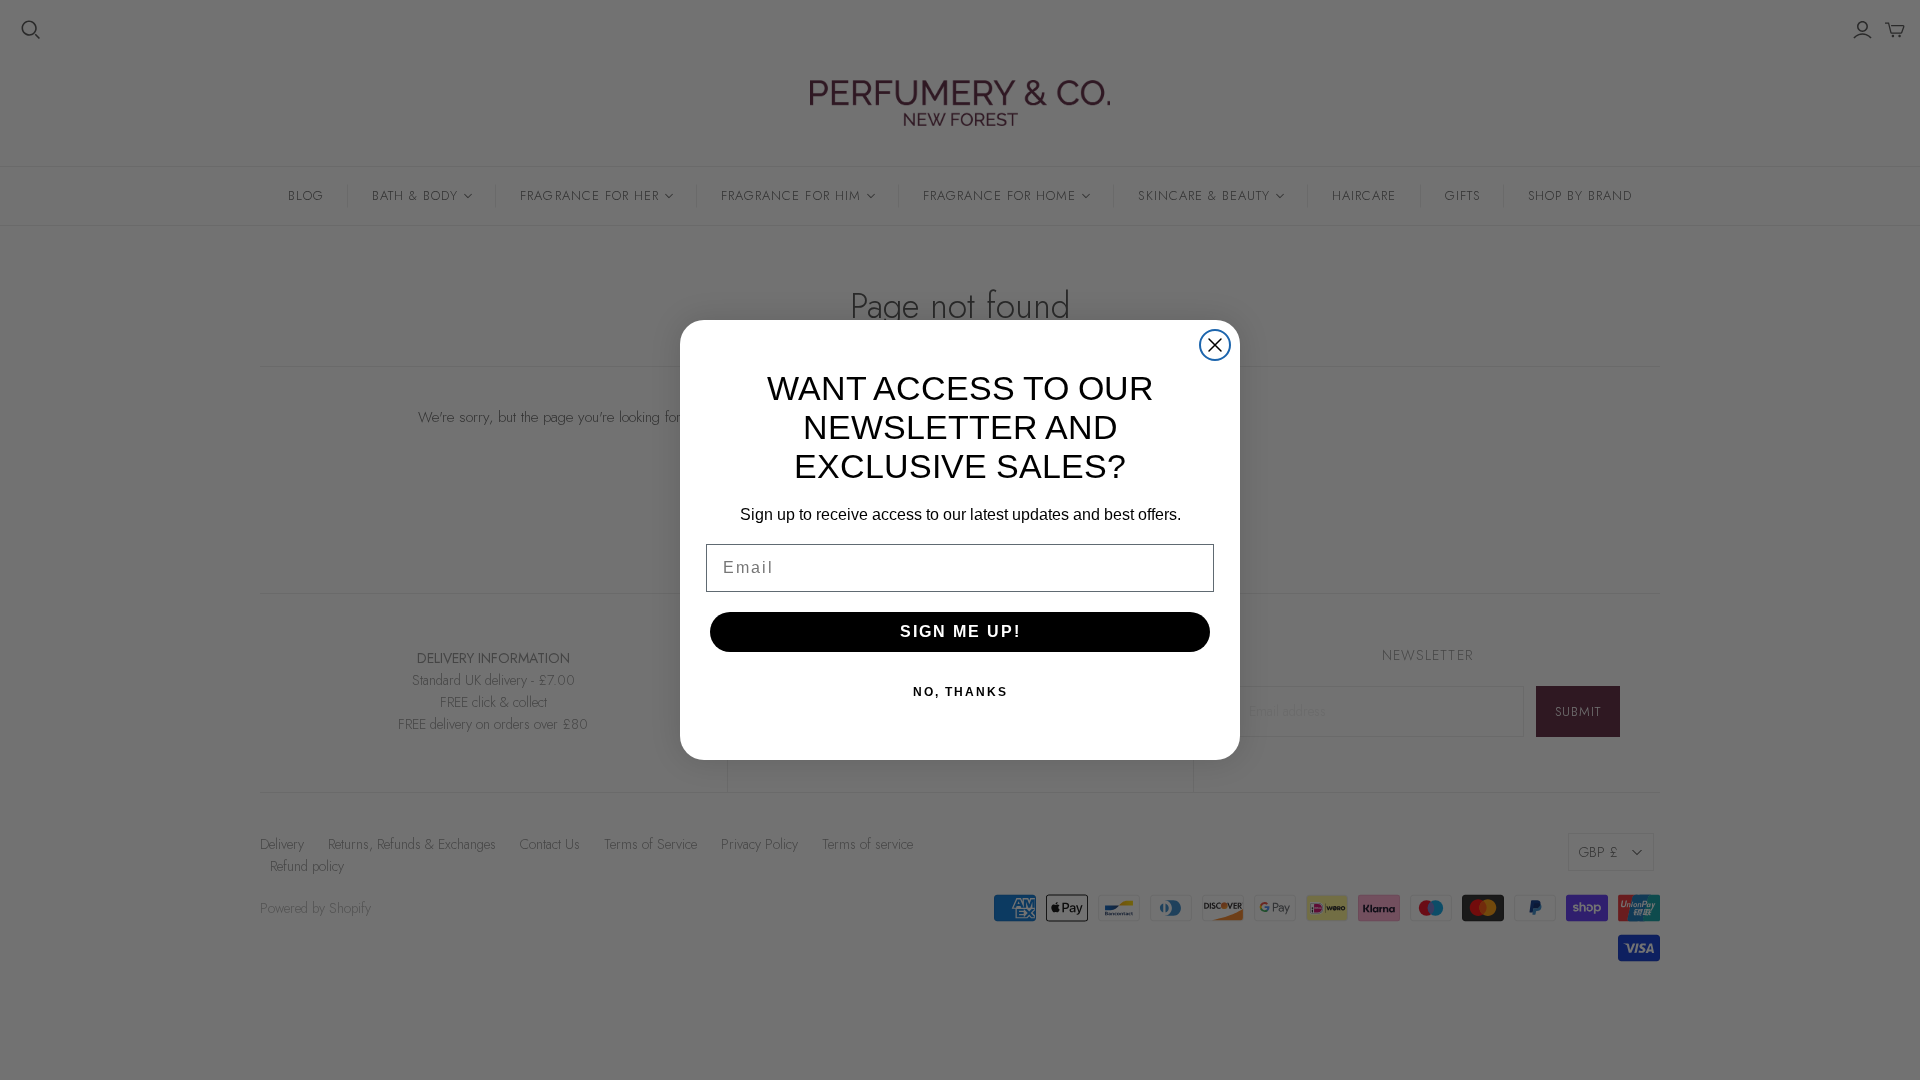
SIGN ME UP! (960, 631)
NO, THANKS (960, 692)
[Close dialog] (1215, 345)
